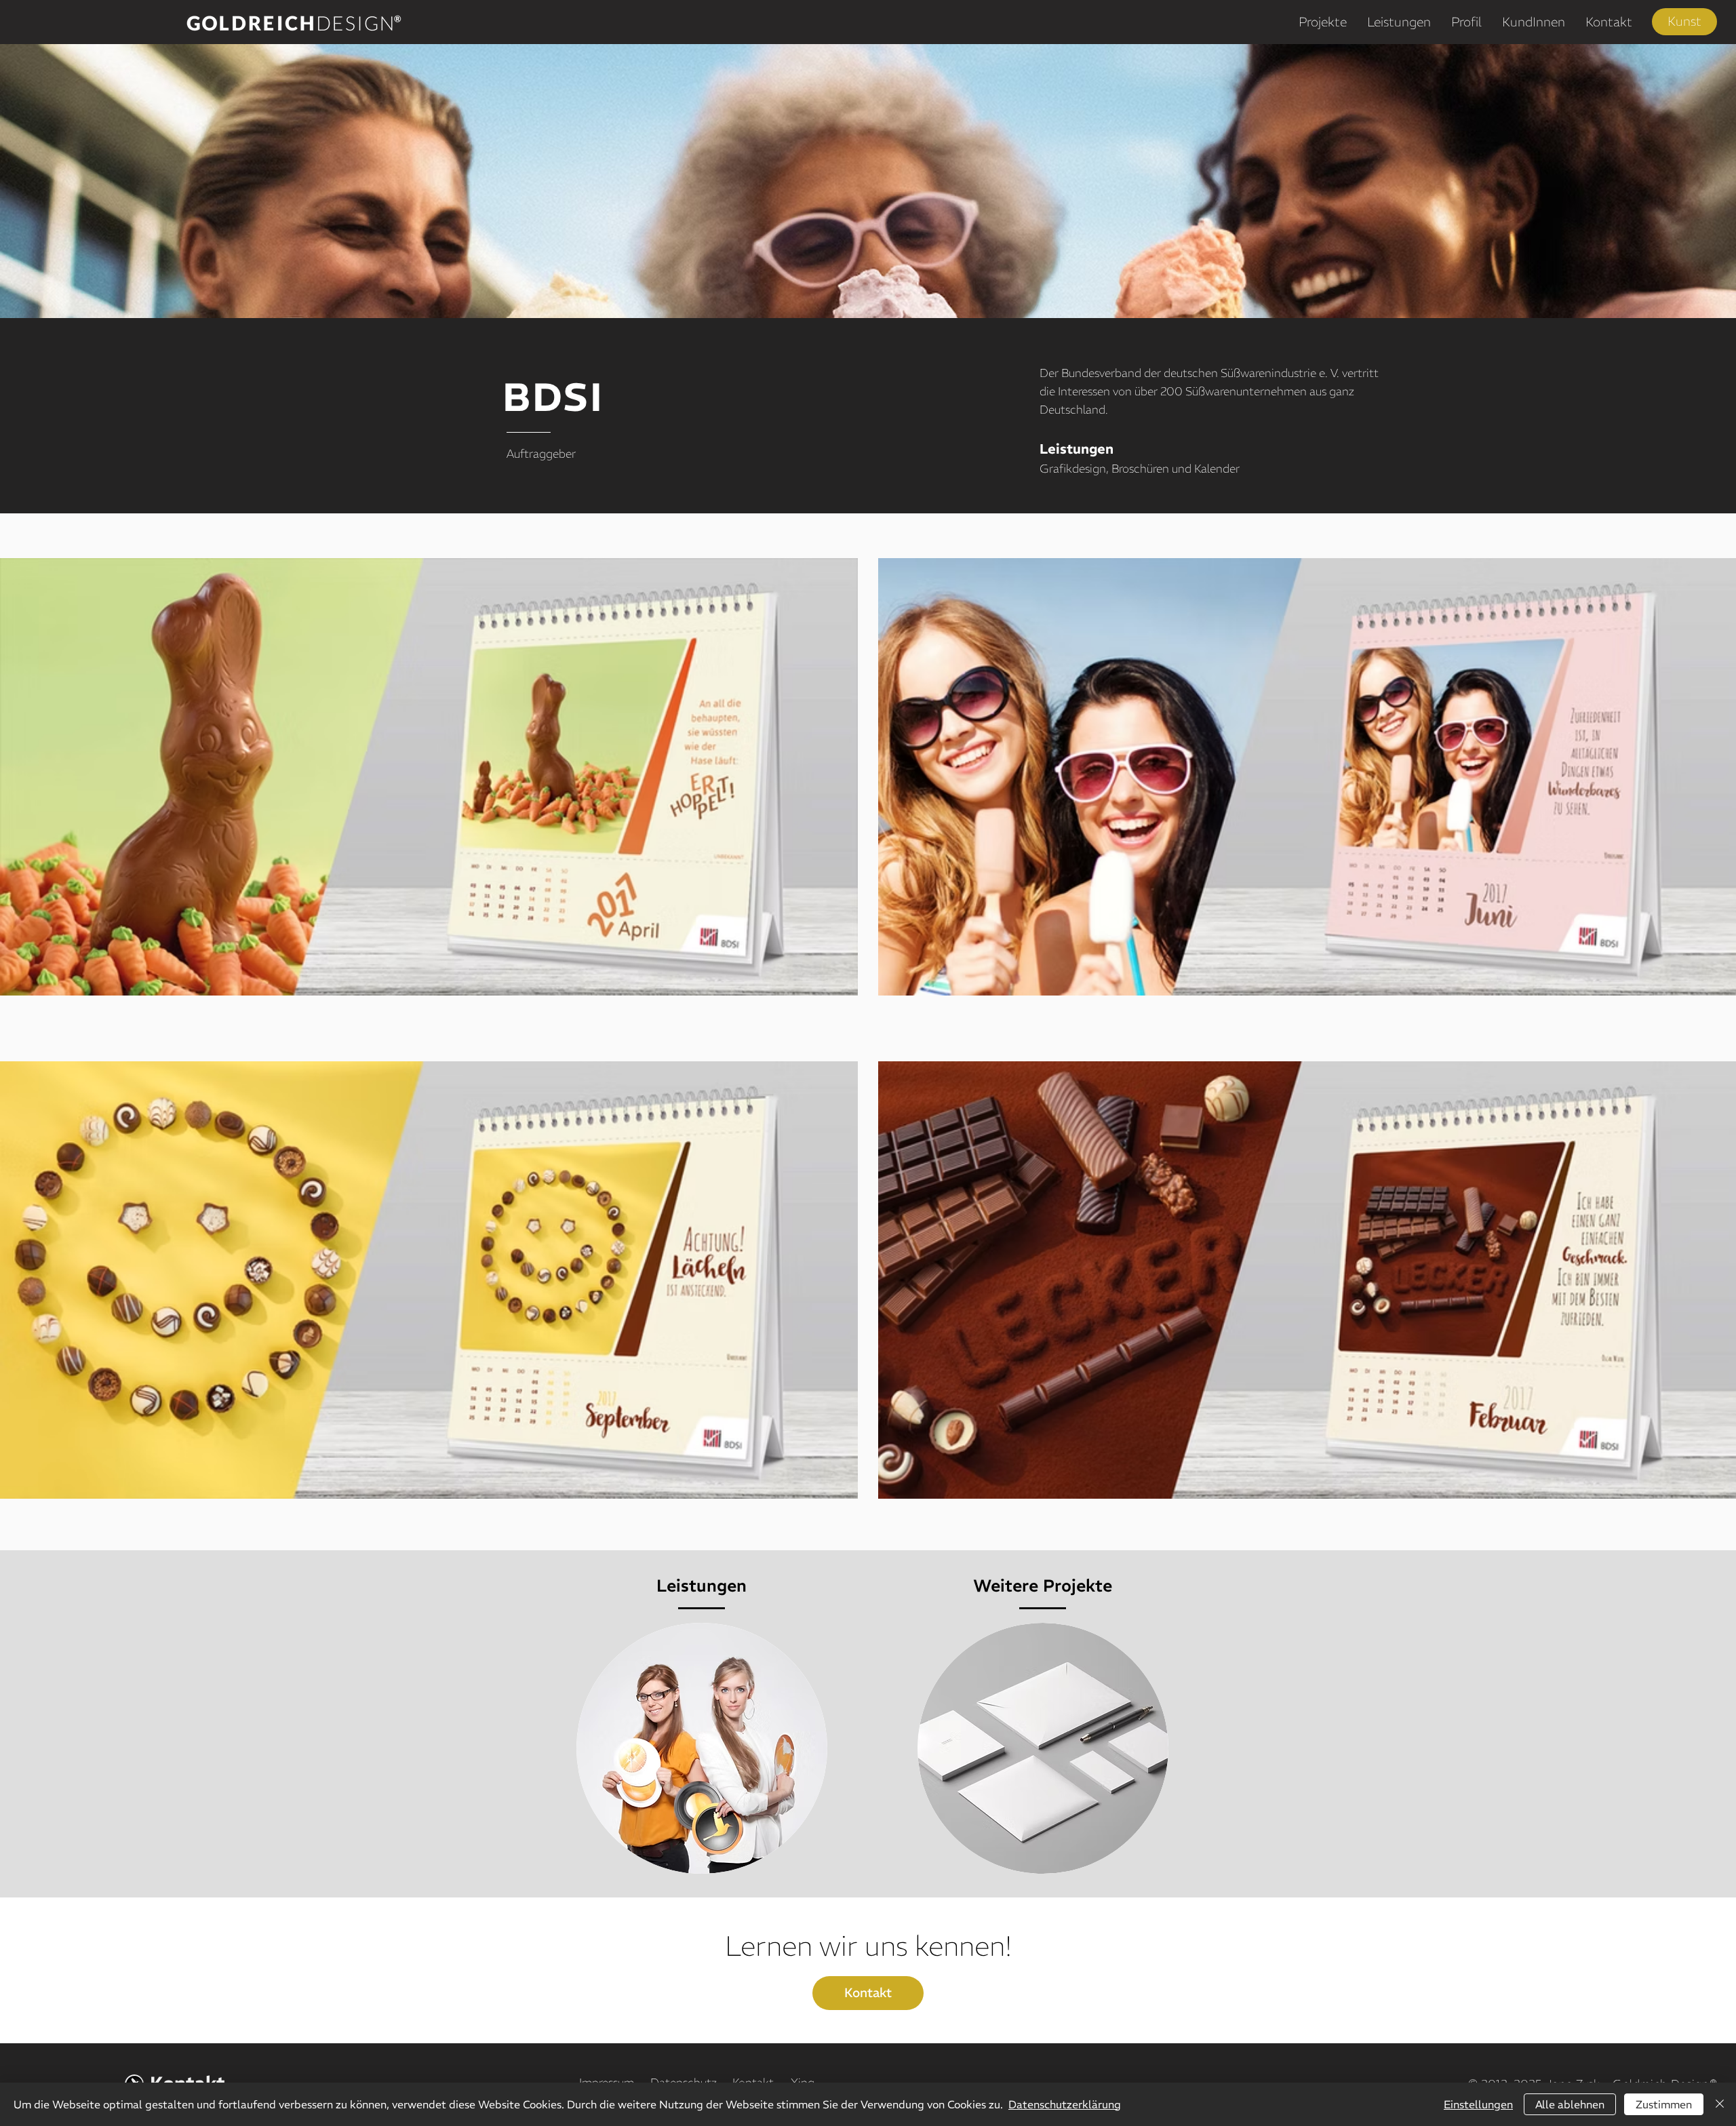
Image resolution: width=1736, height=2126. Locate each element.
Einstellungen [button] (1478, 2104)
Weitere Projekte (1043, 1586)
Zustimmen (1664, 2104)
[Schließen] (1720, 2104)
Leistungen (702, 1586)
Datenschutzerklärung (1065, 2104)
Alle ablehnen (1570, 2104)
